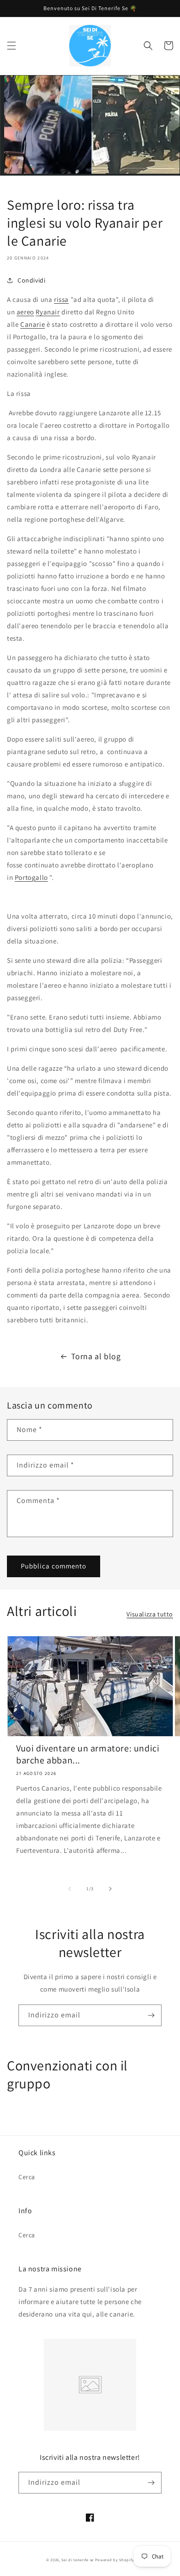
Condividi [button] (31, 280)
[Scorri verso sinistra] (70, 1889)
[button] (12, 46)
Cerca (27, 2177)
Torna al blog (96, 1356)
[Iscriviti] (151, 2015)
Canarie (33, 324)
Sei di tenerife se (78, 2560)
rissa (61, 299)
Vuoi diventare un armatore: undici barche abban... (88, 1754)
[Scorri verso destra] (110, 1889)
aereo (25, 312)
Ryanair (48, 312)
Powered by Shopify (115, 2560)
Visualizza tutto (150, 1614)
